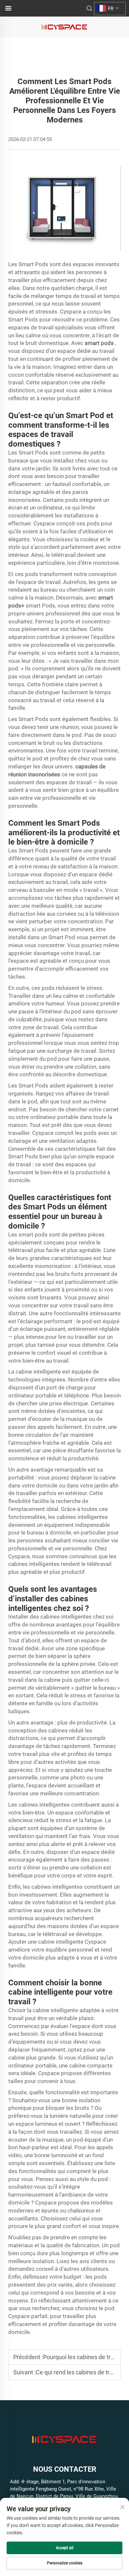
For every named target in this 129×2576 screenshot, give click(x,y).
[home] (64, 27)
